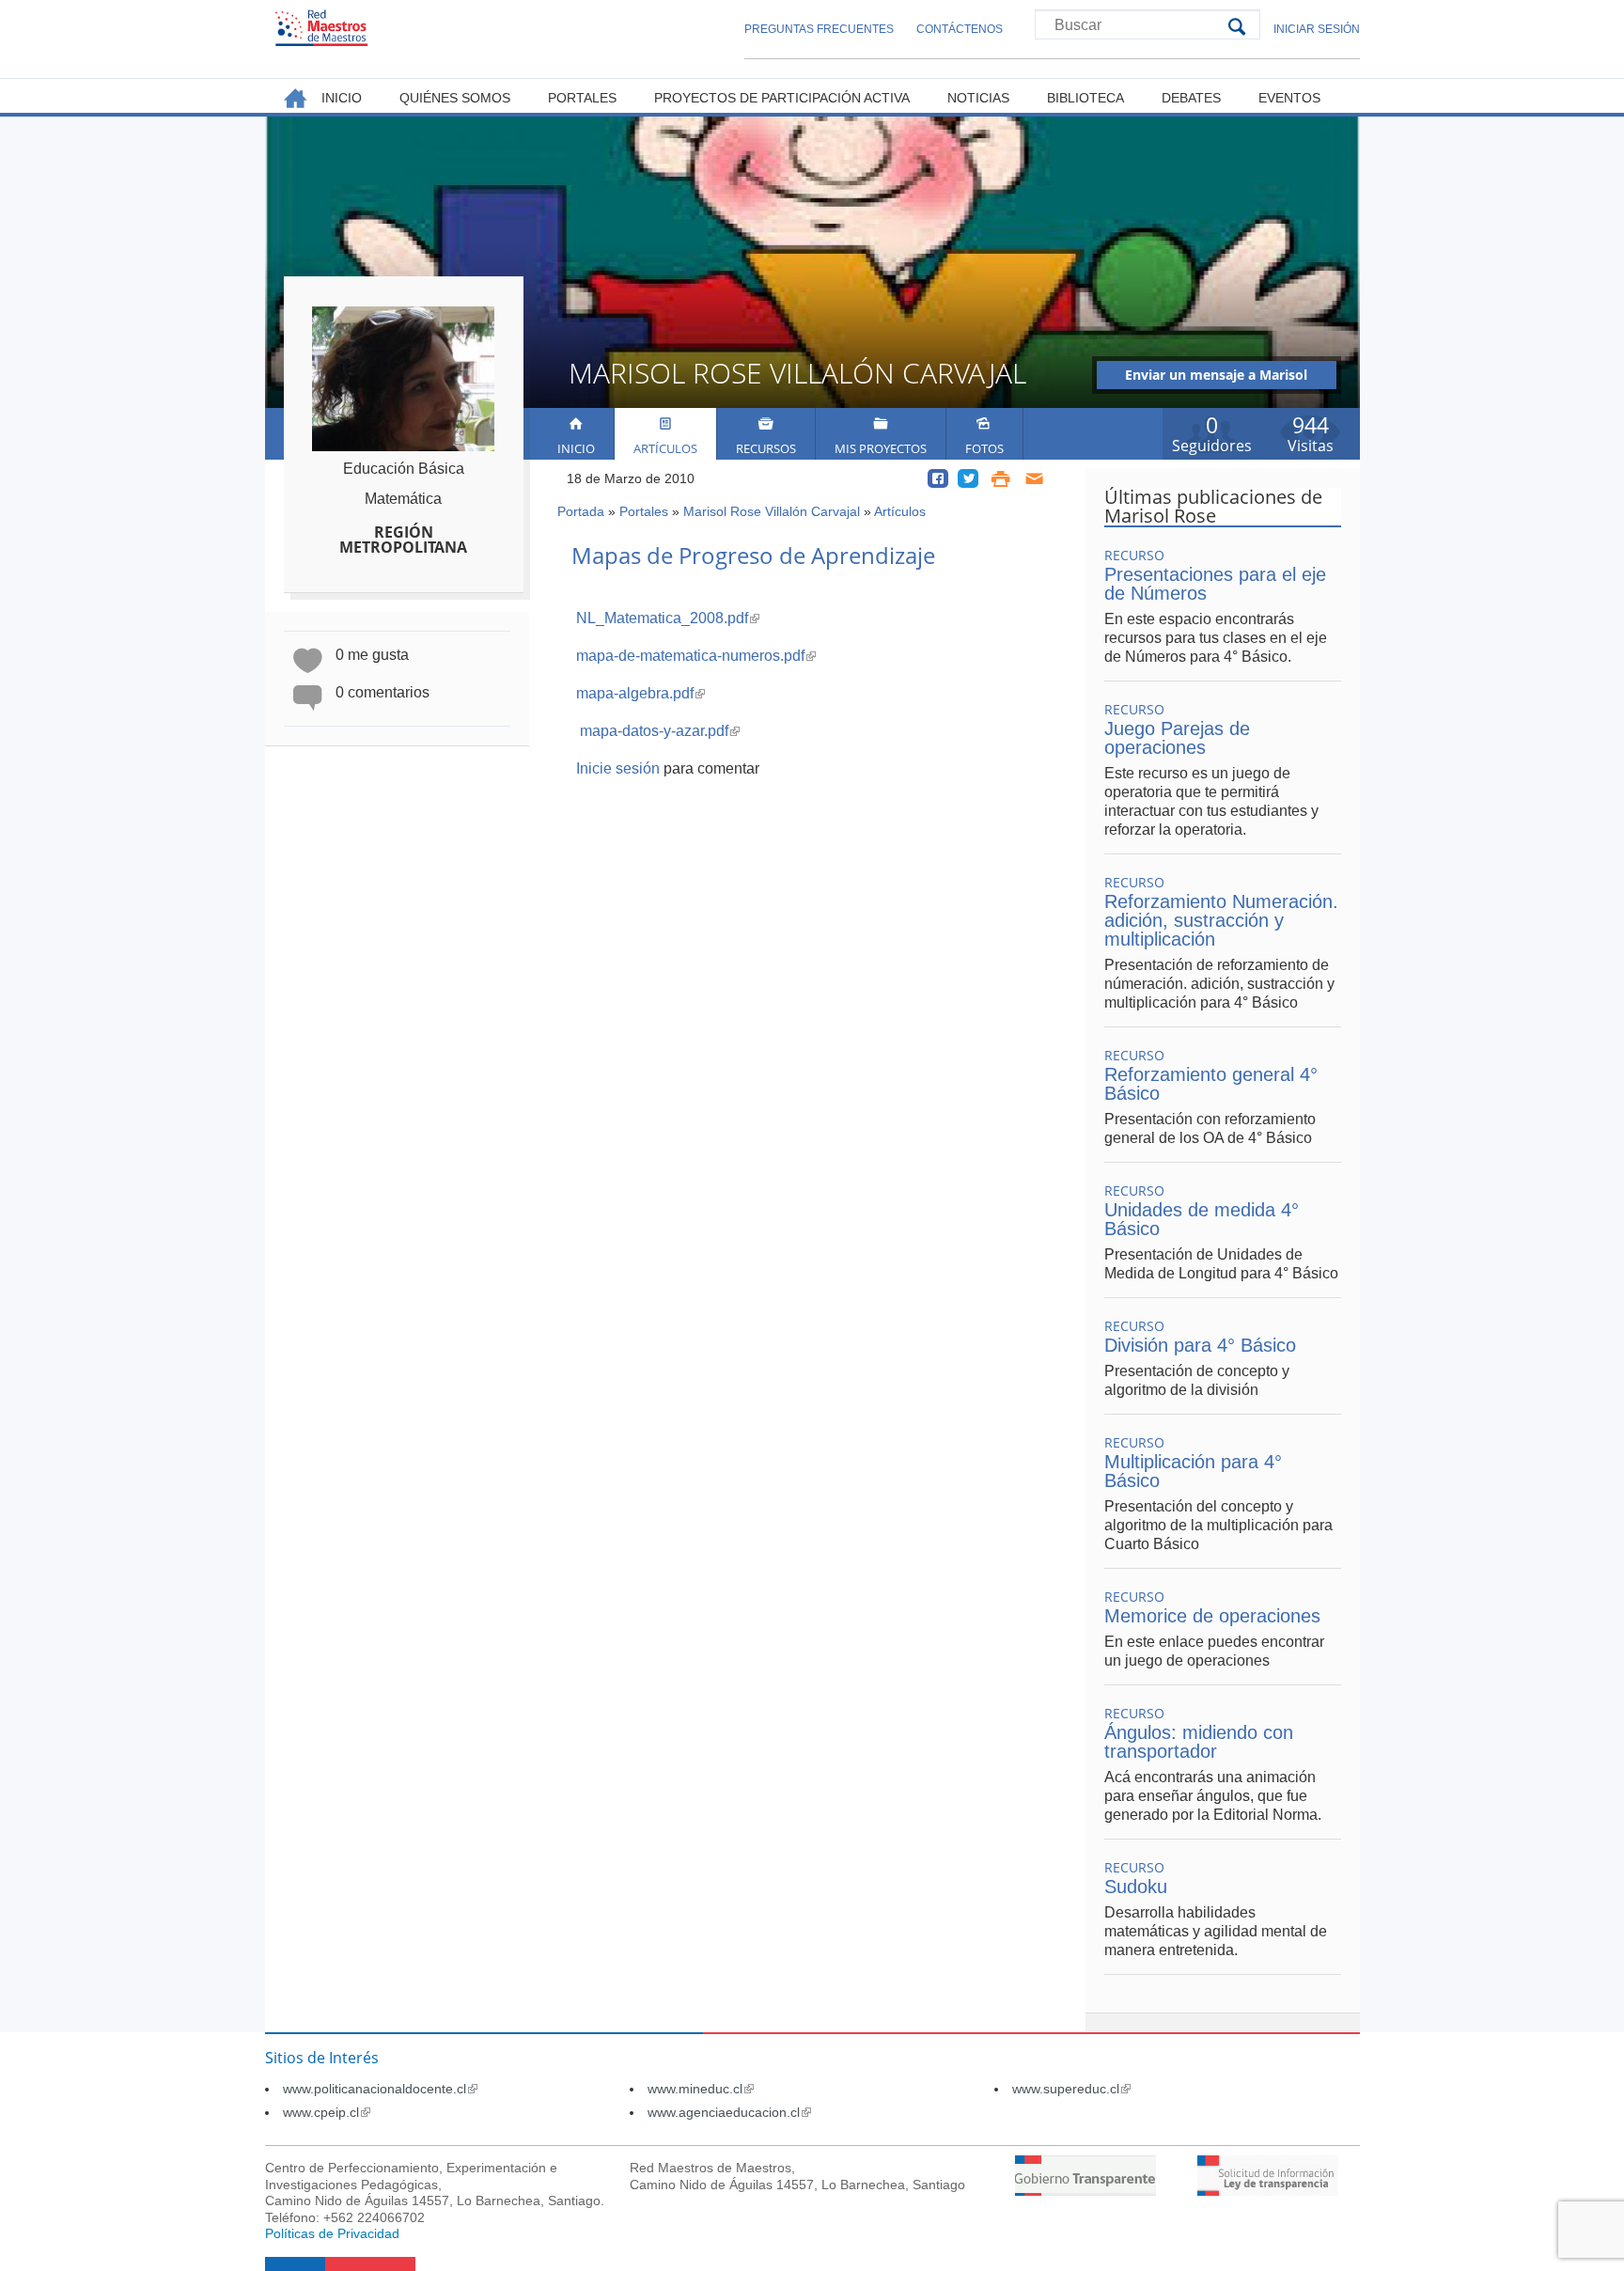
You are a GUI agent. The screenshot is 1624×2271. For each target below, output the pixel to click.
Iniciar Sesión (1317, 29)
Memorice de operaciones (1212, 1616)
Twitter (968, 478)
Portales (644, 511)
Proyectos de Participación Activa (782, 98)
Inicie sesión (618, 768)
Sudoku (1136, 1887)
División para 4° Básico (1200, 1345)
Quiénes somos (455, 98)
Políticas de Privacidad (332, 2233)
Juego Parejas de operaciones (1177, 738)
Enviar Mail (1035, 478)
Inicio (576, 448)
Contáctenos (960, 29)
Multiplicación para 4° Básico (1193, 1471)
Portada (581, 511)
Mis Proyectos (881, 448)
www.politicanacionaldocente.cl (380, 2089)
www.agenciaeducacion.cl (729, 2112)
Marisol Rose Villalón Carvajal (772, 511)
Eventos (1289, 98)
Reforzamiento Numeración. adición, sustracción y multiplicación (1221, 920)
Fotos (984, 448)
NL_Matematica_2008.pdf (668, 618)
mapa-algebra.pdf (640, 693)
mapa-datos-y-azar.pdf (660, 731)
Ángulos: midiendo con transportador (1199, 1742)
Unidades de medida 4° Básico (1202, 1219)
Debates (1191, 98)
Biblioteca (1085, 98)
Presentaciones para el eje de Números (1215, 584)
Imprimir (1000, 478)
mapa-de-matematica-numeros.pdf (696, 656)
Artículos (665, 448)
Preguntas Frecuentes (819, 29)
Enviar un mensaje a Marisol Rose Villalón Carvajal (1216, 377)
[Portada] (321, 28)
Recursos (766, 448)
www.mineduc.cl (701, 2089)
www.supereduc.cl (1071, 2089)
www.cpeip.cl (327, 2112)
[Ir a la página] (1085, 2191)
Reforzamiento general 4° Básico (1211, 1084)
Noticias (978, 98)
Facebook (938, 478)
